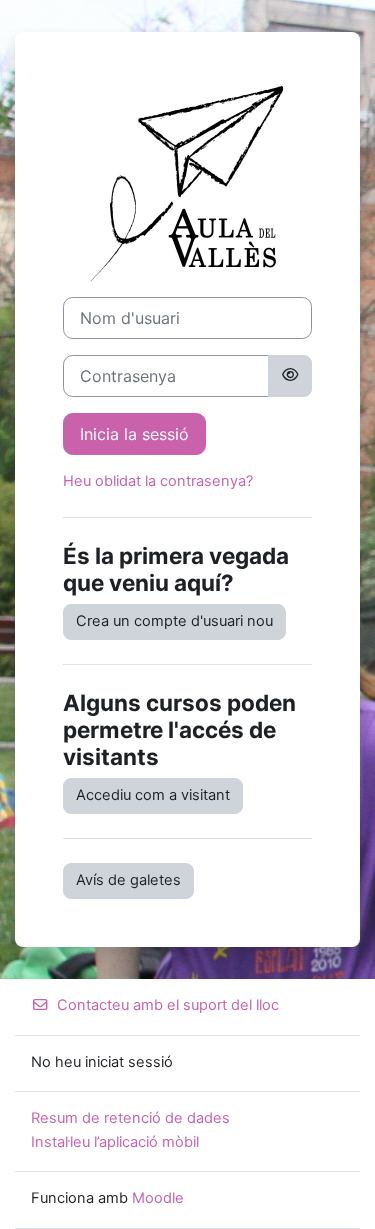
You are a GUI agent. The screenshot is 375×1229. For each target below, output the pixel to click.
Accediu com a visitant (153, 795)
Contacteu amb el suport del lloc (168, 1005)
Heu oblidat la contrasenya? (158, 481)
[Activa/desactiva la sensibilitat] (290, 376)
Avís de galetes (128, 880)
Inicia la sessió (134, 434)
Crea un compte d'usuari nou (174, 621)
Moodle (158, 1198)
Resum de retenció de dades (130, 1118)
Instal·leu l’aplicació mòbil (115, 1142)
